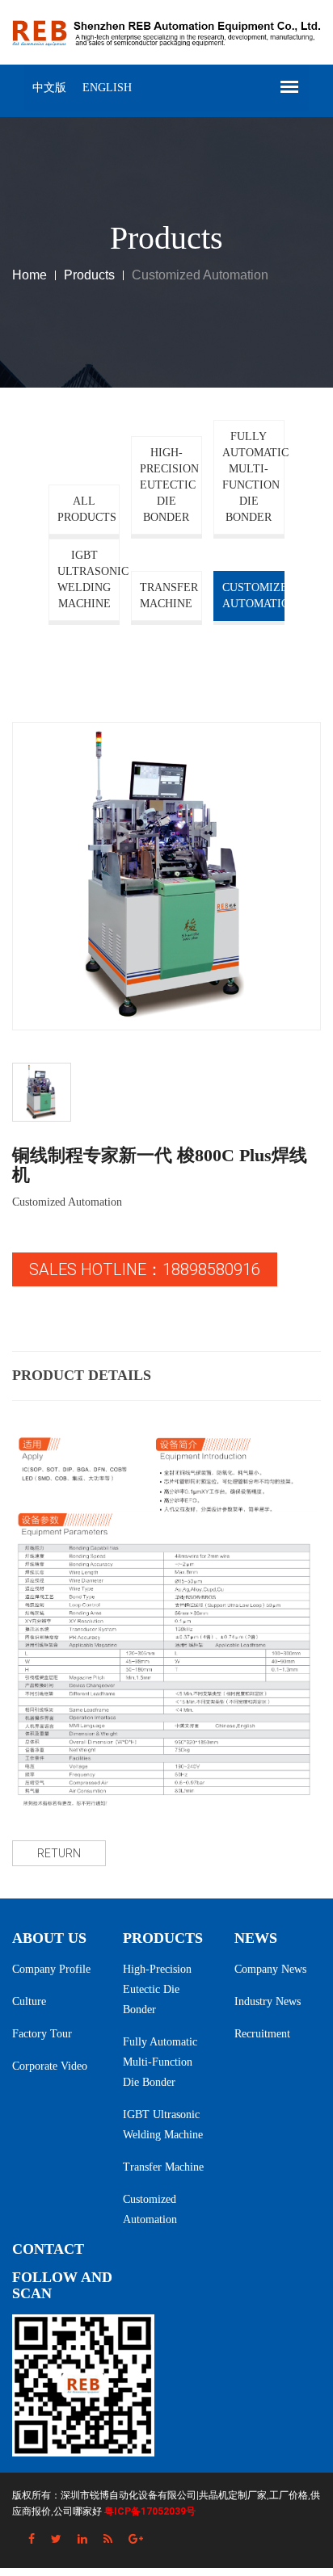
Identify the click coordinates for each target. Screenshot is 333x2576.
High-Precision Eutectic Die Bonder (169, 485)
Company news (270, 1969)
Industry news (268, 2001)
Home (30, 275)
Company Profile (51, 1969)
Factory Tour (42, 2034)
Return (59, 1853)
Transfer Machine (169, 596)
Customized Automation (253, 596)
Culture (29, 2001)
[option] (166, 876)
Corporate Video (50, 2066)
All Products (87, 509)
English (107, 88)
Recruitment (262, 2034)
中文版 (49, 88)
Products (89, 275)
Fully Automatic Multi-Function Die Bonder (253, 477)
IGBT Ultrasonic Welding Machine (89, 579)
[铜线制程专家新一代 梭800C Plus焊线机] (166, 876)
